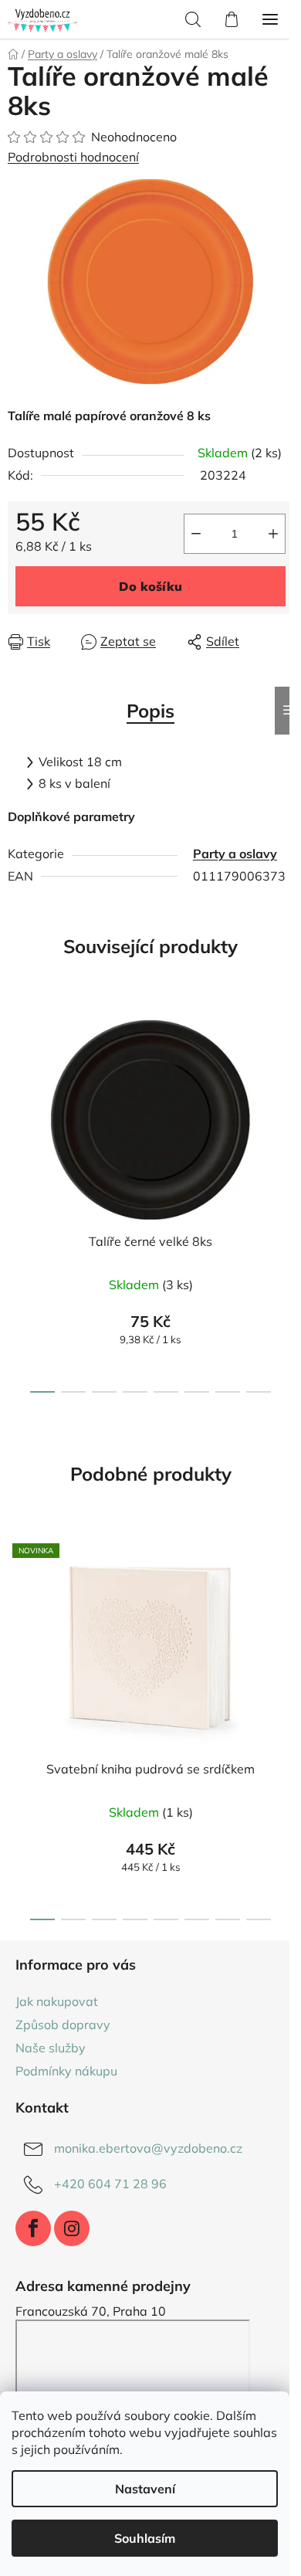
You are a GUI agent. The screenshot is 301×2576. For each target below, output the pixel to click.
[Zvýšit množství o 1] (273, 534)
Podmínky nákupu (66, 2071)
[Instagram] (72, 2228)
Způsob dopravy (63, 2024)
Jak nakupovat (57, 2001)
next (285, 1096)
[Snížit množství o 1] (196, 534)
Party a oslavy (235, 854)
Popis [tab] (150, 711)
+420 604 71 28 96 (110, 2184)
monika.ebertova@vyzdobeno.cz (148, 2148)
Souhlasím (145, 2538)
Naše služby (51, 2048)
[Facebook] (33, 2228)
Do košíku (150, 586)
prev (16, 1096)
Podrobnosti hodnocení (73, 157)
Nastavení (145, 2489)
